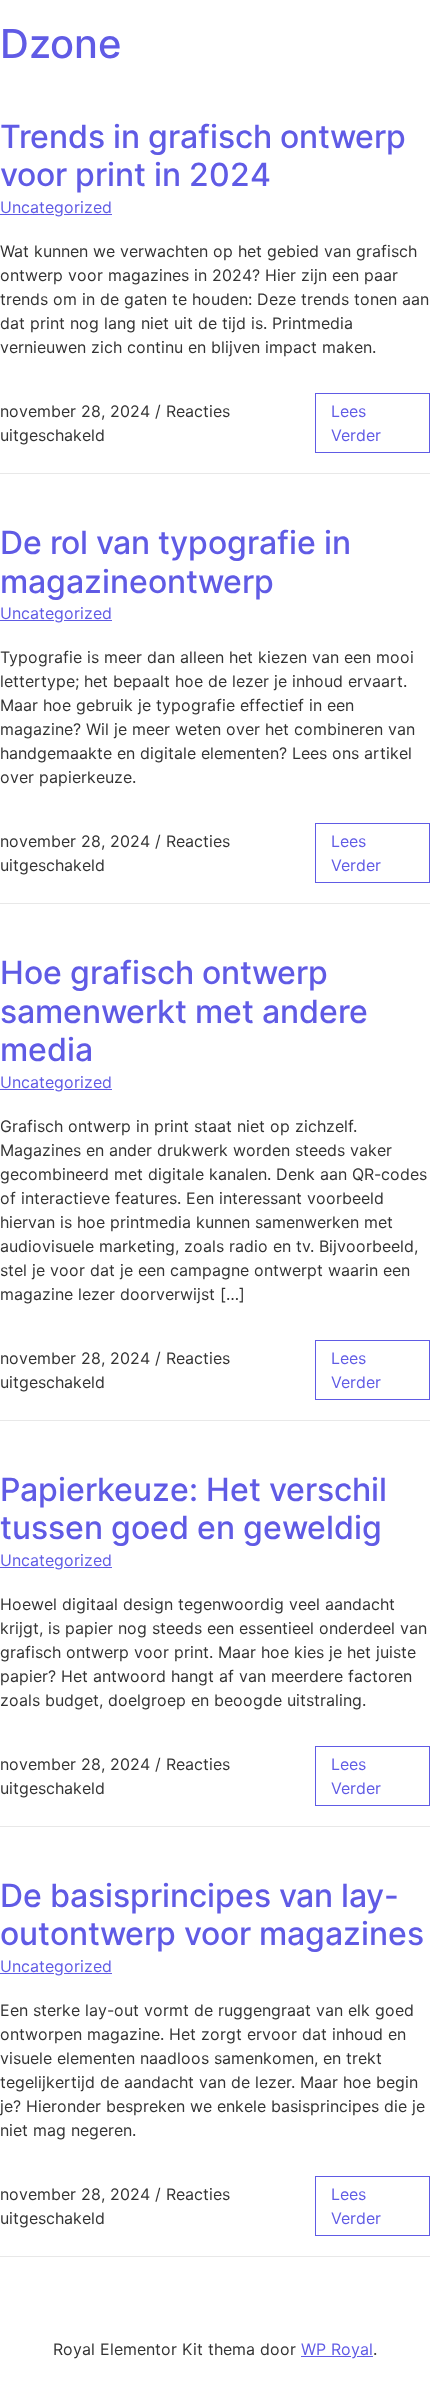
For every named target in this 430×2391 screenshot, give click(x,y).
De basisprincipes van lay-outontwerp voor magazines (212, 1914)
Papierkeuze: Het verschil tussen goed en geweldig (193, 1508)
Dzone (61, 43)
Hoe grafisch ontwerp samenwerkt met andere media (184, 1011)
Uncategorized (56, 207)
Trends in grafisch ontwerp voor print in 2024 (203, 155)
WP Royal (337, 2349)
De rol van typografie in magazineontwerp (175, 561)
